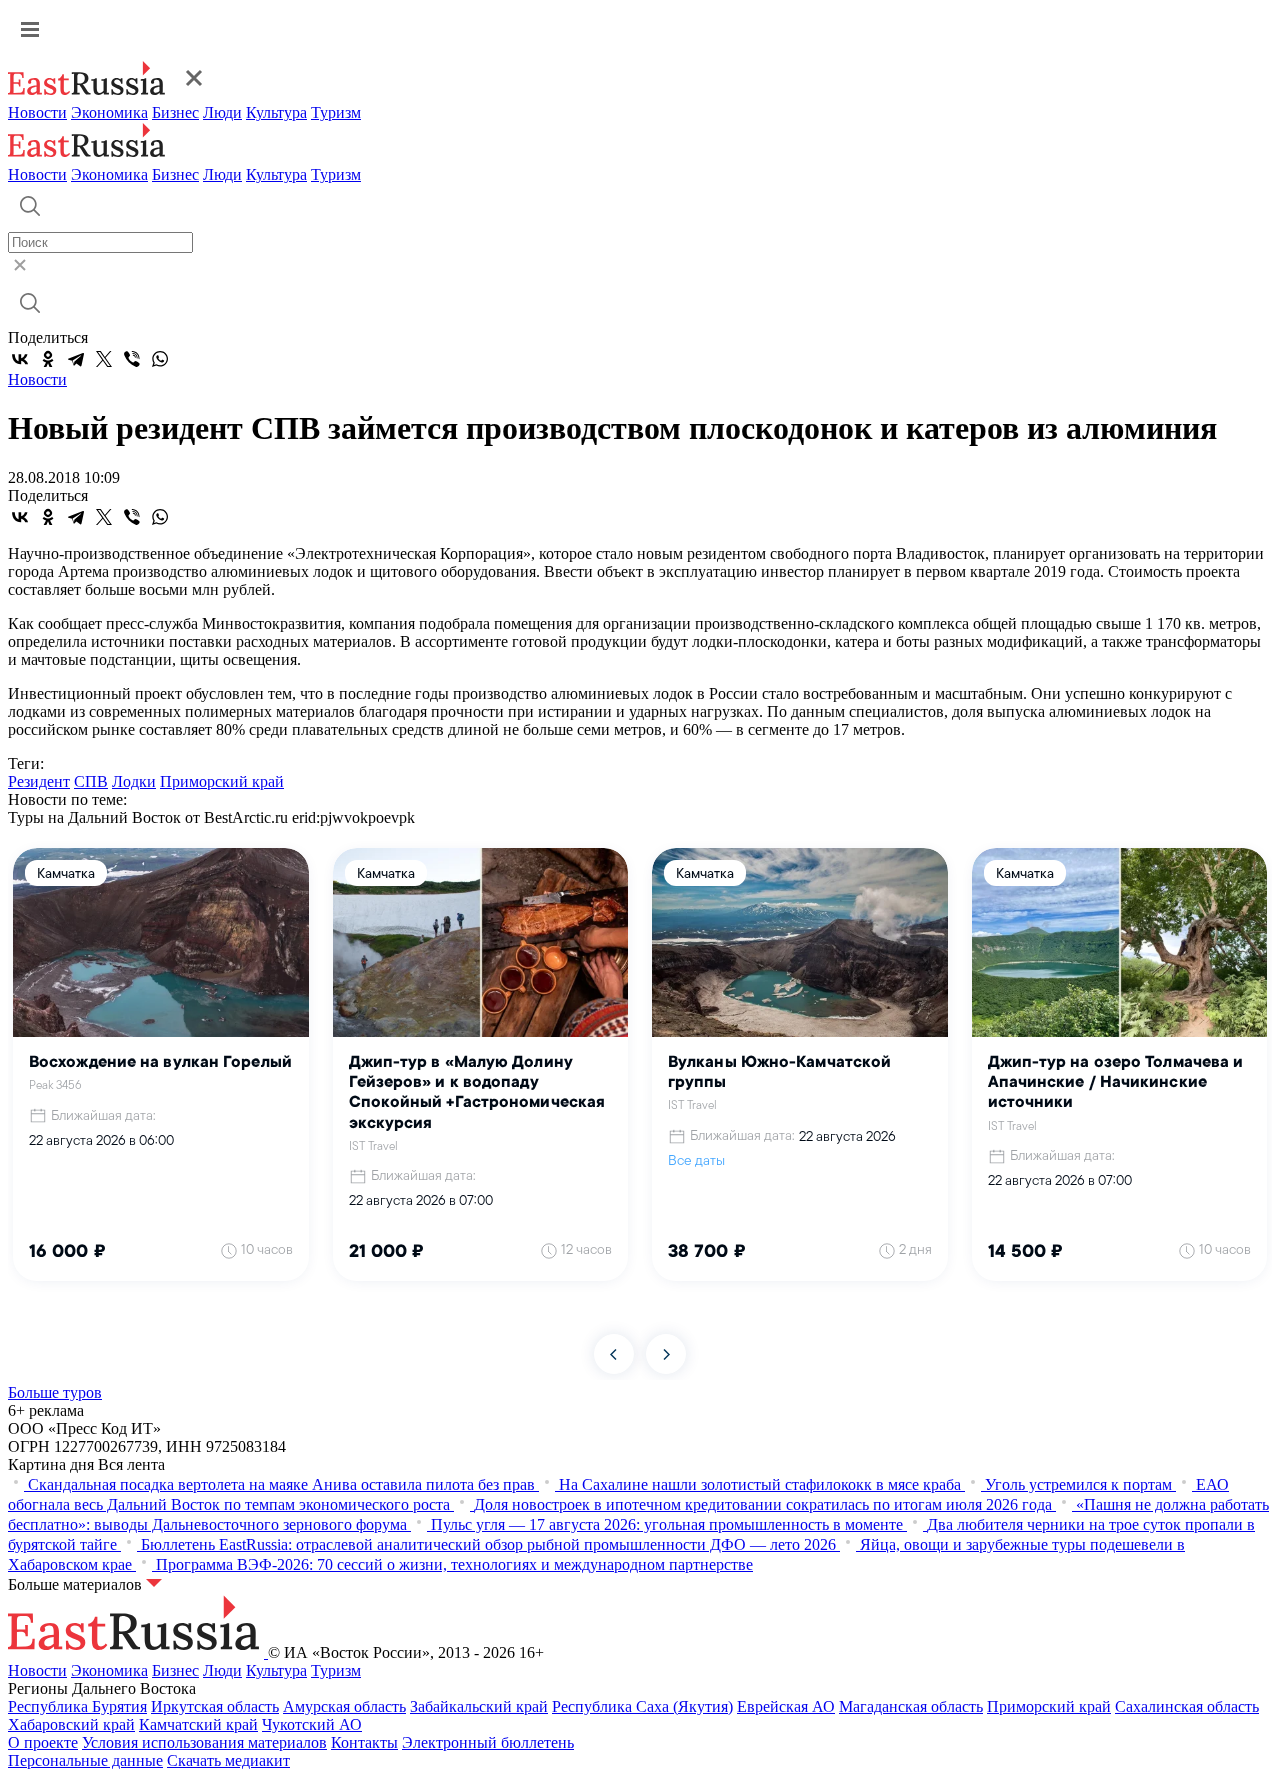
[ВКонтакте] (20, 359)
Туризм (336, 112)
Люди (222, 112)
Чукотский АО (312, 1724)
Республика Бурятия (77, 1706)
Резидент (39, 781)
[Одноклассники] (48, 359)
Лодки (134, 781)
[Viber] (132, 359)
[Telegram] (76, 359)
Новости (37, 112)
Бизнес (175, 112)
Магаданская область (911, 1706)
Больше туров (55, 1392)
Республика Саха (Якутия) (642, 1706)
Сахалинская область (1187, 1706)
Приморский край (222, 781)
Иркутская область (215, 1706)
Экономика (109, 112)
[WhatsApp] (160, 359)
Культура (276, 112)
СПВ (91, 781)
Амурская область (344, 1706)
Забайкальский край (479, 1706)
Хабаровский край (71, 1724)
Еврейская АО (786, 1706)
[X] (104, 359)
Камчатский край (198, 1724)
